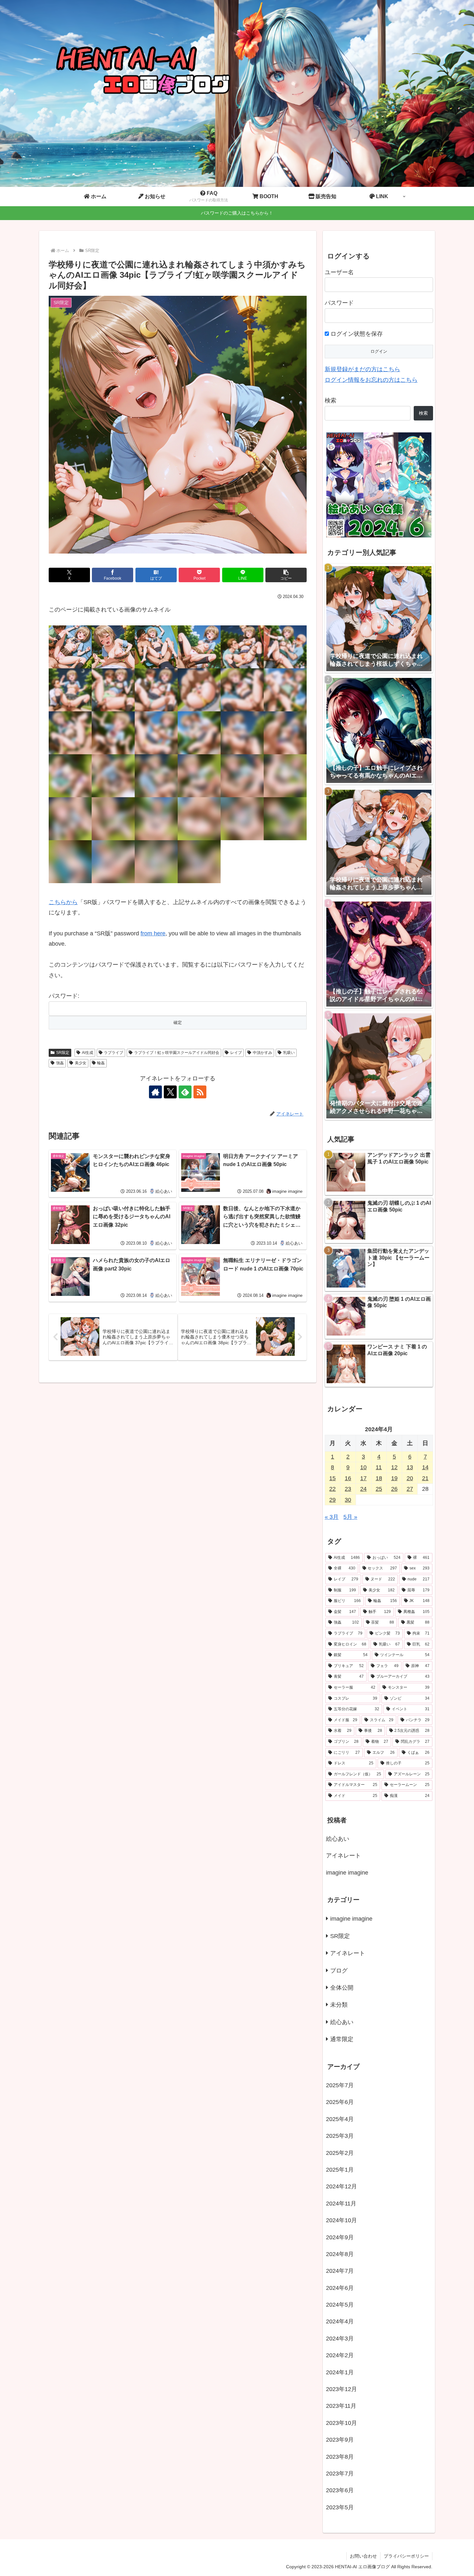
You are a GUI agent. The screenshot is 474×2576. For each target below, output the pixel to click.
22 (332, 1489)
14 (425, 1467)
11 (379, 1467)
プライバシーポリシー (406, 2556)
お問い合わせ (363, 2556)
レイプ (236, 1053)
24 (363, 1489)
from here (153, 933)
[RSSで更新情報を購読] (200, 1092)
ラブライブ (114, 1053)
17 (363, 1478)
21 (425, 1478)
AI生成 (88, 1053)
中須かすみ (262, 1053)
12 (394, 1467)
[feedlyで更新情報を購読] (185, 1092)
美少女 (81, 1063)
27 (410, 1489)
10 (363, 1467)
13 (410, 1467)
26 (394, 1489)
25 (379, 1489)
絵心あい (338, 1839)
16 (348, 1478)
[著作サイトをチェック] (155, 1092)
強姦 (60, 1063)
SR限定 (63, 1053)
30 (348, 1500)
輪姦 (101, 1063)
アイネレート (343, 1856)
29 (332, 1500)
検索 (331, 400)
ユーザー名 (339, 272)
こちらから (63, 902)
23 (348, 1489)
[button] (286, 575)
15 (332, 1478)
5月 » (350, 1517)
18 (379, 1478)
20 (410, 1478)
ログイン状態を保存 (356, 334)
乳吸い (289, 1053)
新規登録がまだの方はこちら (362, 369)
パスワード (339, 303)
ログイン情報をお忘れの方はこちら (371, 380)
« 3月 (332, 1517)
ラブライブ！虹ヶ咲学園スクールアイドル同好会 (177, 1053)
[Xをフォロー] (170, 1092)
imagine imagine (347, 1873)
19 (394, 1478)
